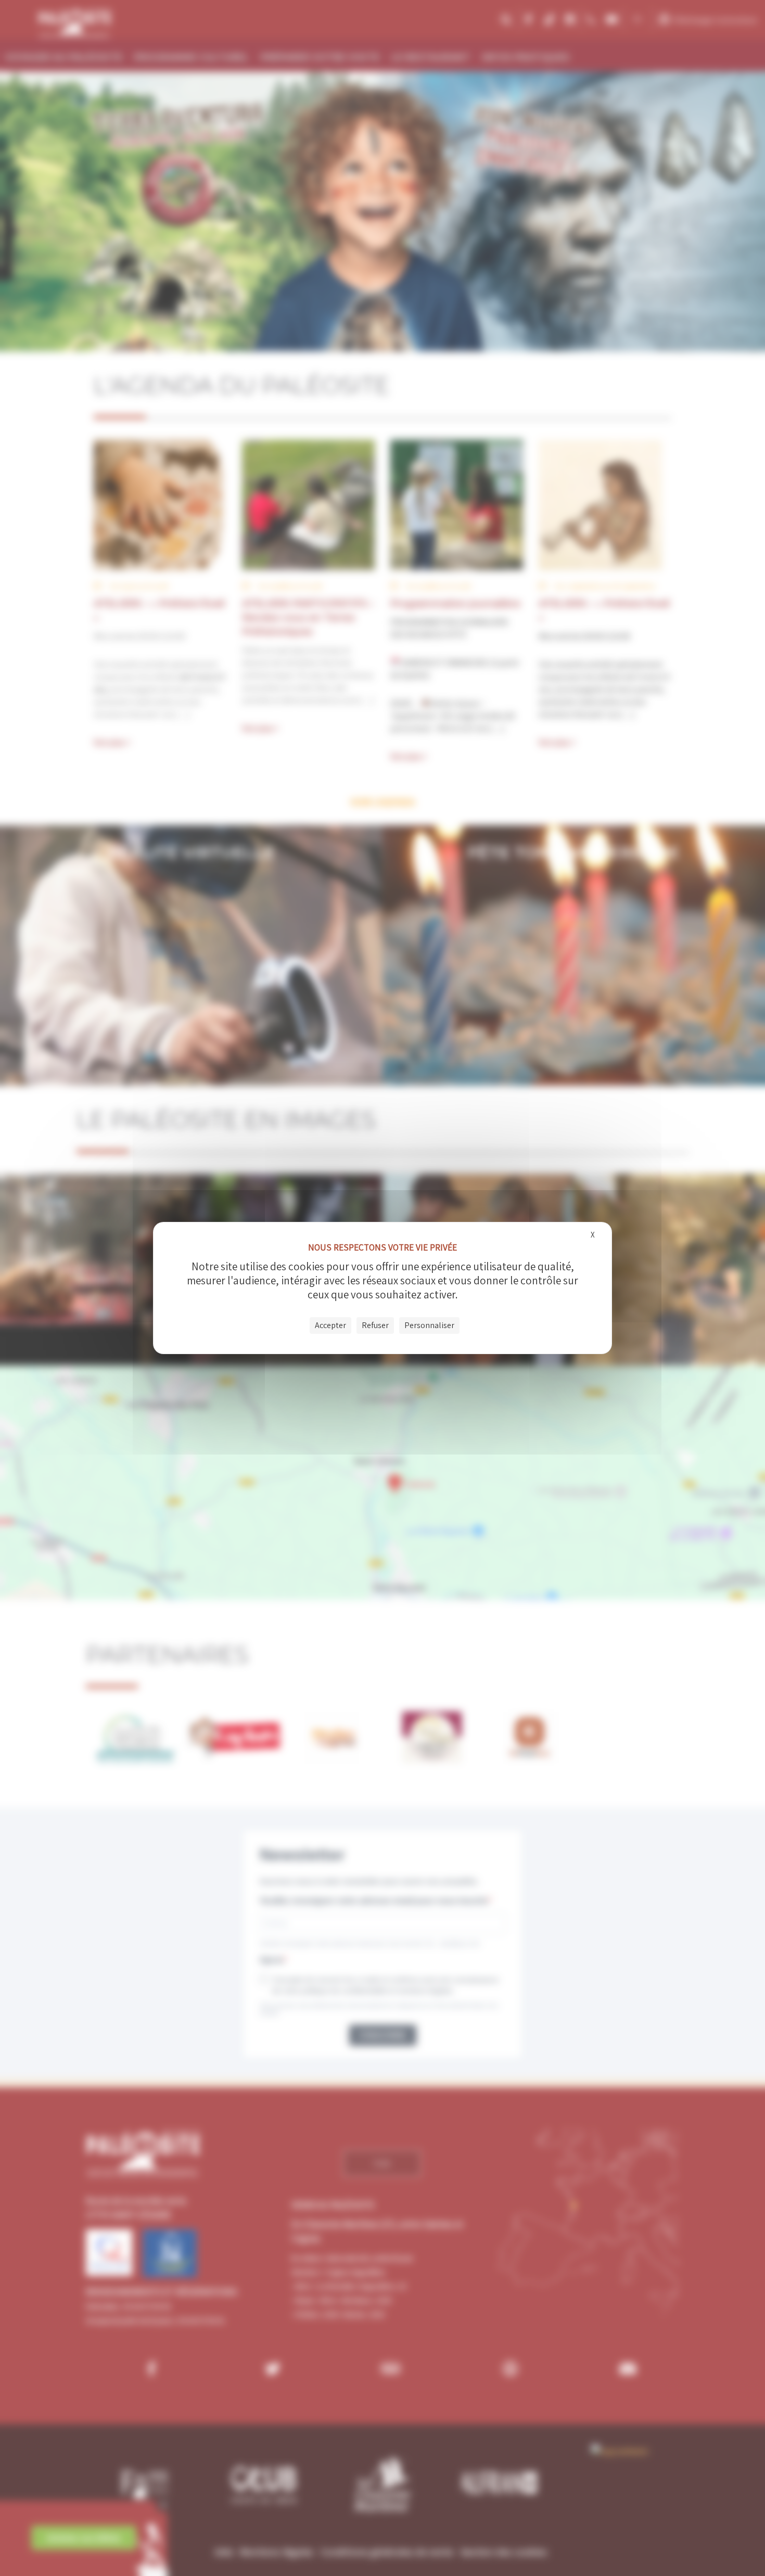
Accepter (330, 1325)
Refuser (375, 1325)
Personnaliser (429, 1325)
